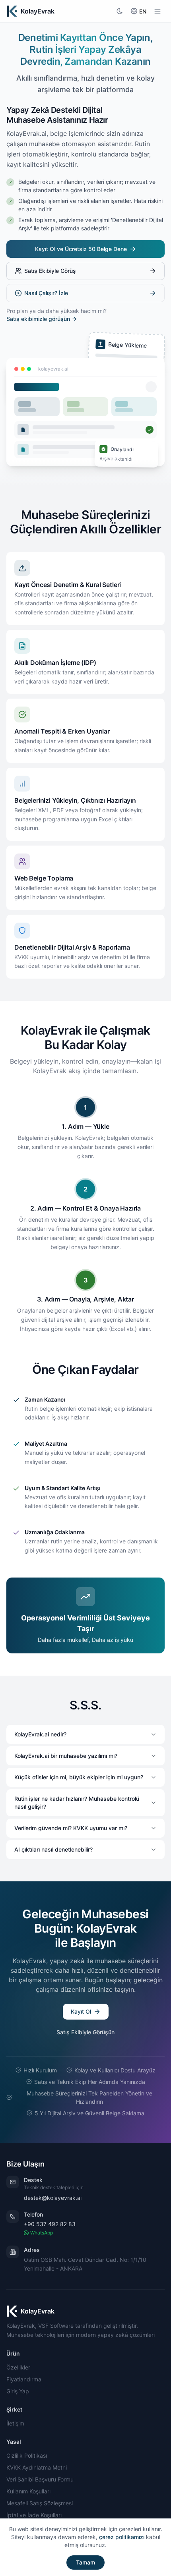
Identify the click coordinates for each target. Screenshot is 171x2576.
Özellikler (18, 2367)
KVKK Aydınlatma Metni (37, 2467)
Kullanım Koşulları (28, 2491)
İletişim (15, 2423)
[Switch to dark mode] (120, 11)
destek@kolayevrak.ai (53, 2198)
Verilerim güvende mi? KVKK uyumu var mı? (71, 1828)
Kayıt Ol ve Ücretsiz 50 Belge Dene (81, 249)
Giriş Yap (18, 2391)
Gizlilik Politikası (27, 2455)
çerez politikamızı (122, 2537)
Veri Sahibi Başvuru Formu (40, 2479)
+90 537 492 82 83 (50, 2224)
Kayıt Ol (81, 2011)
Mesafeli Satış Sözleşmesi (40, 2503)
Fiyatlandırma (24, 2379)
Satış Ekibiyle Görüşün (85, 2032)
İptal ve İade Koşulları (34, 2515)
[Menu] (157, 11)
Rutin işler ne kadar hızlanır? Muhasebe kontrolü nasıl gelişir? (77, 1803)
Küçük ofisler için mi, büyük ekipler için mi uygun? (79, 1777)
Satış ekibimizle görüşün (38, 319)
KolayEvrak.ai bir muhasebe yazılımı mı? (66, 1756)
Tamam (85, 2562)
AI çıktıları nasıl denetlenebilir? (53, 1849)
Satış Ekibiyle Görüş (50, 271)
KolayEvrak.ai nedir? (40, 1734)
